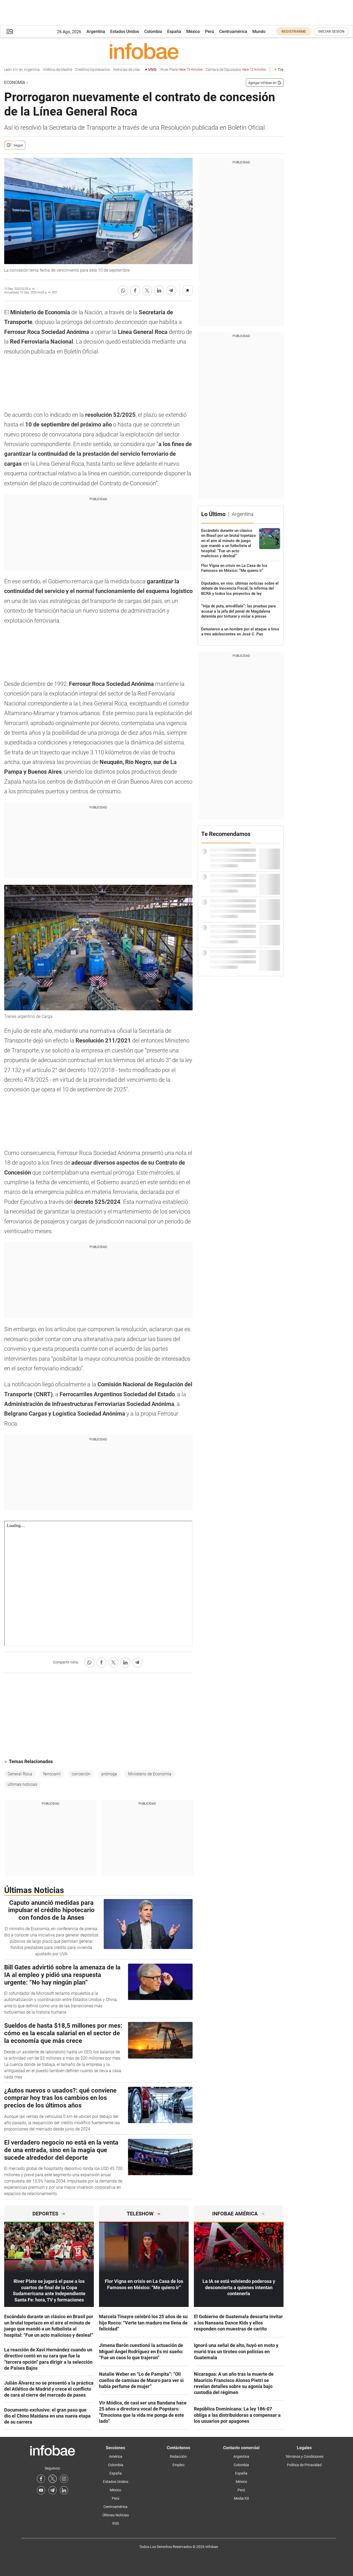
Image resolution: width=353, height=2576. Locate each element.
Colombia (153, 32)
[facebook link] (41, 2479)
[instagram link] (64, 2479)
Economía (15, 82)
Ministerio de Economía (150, 1774)
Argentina (96, 32)
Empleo (178, 2465)
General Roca (20, 1774)
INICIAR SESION (331, 31)
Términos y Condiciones (304, 2457)
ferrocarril (52, 1774)
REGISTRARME (294, 31)
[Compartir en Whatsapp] (123, 290)
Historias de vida (109, 70)
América (116, 2457)
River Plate (164, 70)
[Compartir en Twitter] (147, 290)
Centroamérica (233, 32)
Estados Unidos (125, 32)
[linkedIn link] (64, 2490)
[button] (10, 32)
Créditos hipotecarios (75, 70)
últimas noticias (22, 1784)
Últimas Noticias (116, 2515)
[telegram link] (53, 2490)
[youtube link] (41, 2490)
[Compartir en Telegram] (171, 290)
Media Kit (241, 2498)
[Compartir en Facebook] (135, 290)
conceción (81, 1774)
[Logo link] (144, 51)
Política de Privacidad (304, 2465)
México (193, 32)
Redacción (178, 2457)
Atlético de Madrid (40, 70)
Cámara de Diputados (218, 70)
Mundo (259, 32)
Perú (210, 32)
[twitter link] (53, 2479)
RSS (116, 2523)
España (174, 32)
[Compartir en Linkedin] (159, 290)
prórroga (109, 1774)
